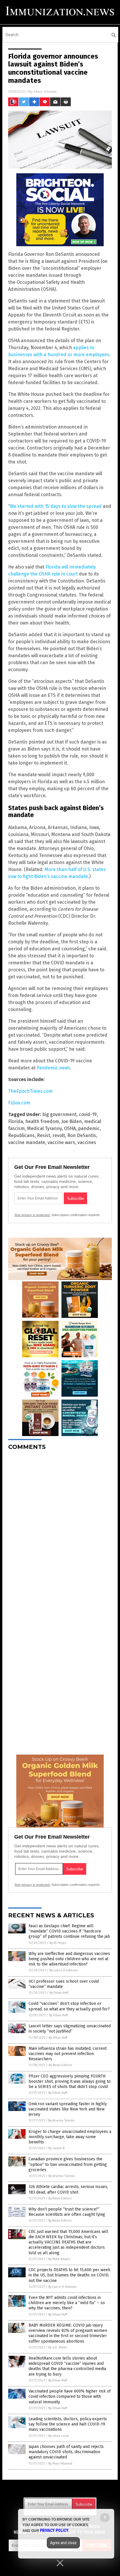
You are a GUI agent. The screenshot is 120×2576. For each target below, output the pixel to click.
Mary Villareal (45, 91)
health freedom (42, 1121)
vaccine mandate (27, 1142)
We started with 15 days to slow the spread (56, 506)
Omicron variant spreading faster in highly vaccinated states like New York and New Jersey (68, 2109)
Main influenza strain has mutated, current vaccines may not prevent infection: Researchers (68, 2054)
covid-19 (88, 1114)
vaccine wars (61, 1142)
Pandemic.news (53, 1068)
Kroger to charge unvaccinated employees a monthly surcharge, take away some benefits (70, 2137)
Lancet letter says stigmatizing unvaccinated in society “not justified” (70, 2029)
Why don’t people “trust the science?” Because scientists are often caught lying (67, 2212)
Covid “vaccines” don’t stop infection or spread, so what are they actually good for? (69, 2006)
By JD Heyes (58, 1943)
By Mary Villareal (60, 2464)
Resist (44, 1135)
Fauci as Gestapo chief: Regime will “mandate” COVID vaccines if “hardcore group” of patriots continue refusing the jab (69, 1931)
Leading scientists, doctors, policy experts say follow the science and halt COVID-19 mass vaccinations (68, 2424)
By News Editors (60, 2065)
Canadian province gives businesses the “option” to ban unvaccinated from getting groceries (68, 2164)
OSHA (70, 1128)
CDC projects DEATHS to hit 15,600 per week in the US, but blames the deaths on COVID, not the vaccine (69, 2275)
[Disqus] (60, 1528)
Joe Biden (72, 1121)
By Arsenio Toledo (61, 2121)
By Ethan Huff (59, 1993)
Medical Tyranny (44, 1128)
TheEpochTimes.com (30, 1091)
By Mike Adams (59, 2259)
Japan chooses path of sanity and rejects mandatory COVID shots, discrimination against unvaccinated (66, 2452)
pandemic (89, 1128)
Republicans (21, 1135)
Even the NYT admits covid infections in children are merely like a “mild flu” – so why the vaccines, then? (67, 2303)
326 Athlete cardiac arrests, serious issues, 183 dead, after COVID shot (68, 2189)
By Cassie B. (57, 2148)
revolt (59, 1135)
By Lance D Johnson (64, 1970)
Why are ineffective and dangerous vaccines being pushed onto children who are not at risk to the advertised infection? (69, 1959)
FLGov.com (19, 1103)
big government (59, 1114)
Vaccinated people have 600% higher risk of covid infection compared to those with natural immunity (70, 2396)
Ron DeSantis (82, 1135)
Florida (16, 1121)
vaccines (87, 1142)
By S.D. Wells (58, 2347)
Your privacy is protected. (32, 1215)
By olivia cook (59, 2436)
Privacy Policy (54, 2530)
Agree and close (63, 2543)
